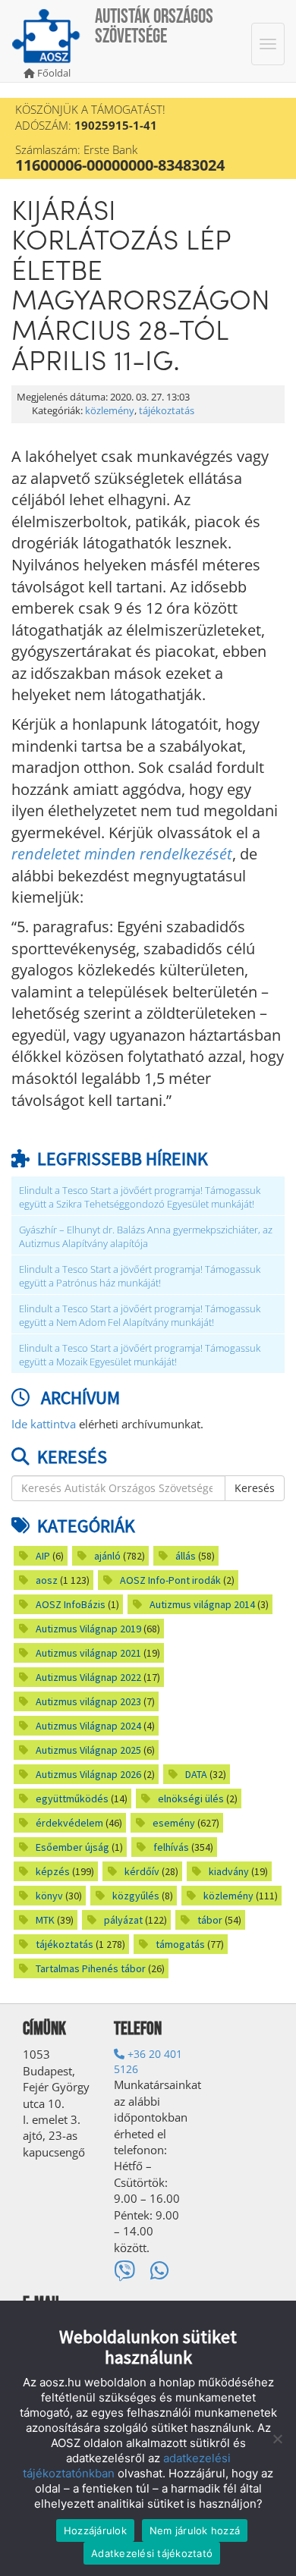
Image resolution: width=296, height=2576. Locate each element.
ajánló (107, 1556)
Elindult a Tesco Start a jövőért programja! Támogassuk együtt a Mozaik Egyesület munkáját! (140, 1355)
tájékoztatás (167, 411)
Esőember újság (72, 1847)
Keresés (255, 1488)
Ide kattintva (44, 1424)
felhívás (171, 1847)
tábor (210, 1920)
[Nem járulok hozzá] (277, 2439)
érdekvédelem (69, 1823)
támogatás (180, 1944)
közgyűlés (136, 1896)
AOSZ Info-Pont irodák (170, 1580)
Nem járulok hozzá (195, 2530)
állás (186, 1556)
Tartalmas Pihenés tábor (91, 1968)
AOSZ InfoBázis (71, 1604)
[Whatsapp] (160, 2271)
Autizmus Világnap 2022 (88, 1677)
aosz (47, 1580)
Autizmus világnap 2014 (202, 1604)
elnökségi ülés (191, 1798)
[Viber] (124, 2271)
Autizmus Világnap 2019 (88, 1629)
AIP (43, 1556)
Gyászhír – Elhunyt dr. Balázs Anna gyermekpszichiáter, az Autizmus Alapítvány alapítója (146, 1237)
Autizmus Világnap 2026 (88, 1774)
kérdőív (142, 1871)
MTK (45, 1920)
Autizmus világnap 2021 (88, 1653)
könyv (49, 1896)
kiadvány (229, 1871)
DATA (196, 1774)
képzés (53, 1871)
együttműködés (72, 1798)
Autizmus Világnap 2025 (88, 1750)
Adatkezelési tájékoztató (152, 2553)
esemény (174, 1823)
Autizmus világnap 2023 (88, 1701)
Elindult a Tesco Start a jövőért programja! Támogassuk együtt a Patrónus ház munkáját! (140, 1276)
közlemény (110, 411)
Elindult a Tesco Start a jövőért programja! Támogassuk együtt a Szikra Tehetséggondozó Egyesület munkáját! (140, 1197)
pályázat (123, 1920)
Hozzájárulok (95, 2530)
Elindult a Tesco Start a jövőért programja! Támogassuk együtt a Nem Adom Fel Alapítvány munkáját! (140, 1316)
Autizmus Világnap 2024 (88, 1726)
